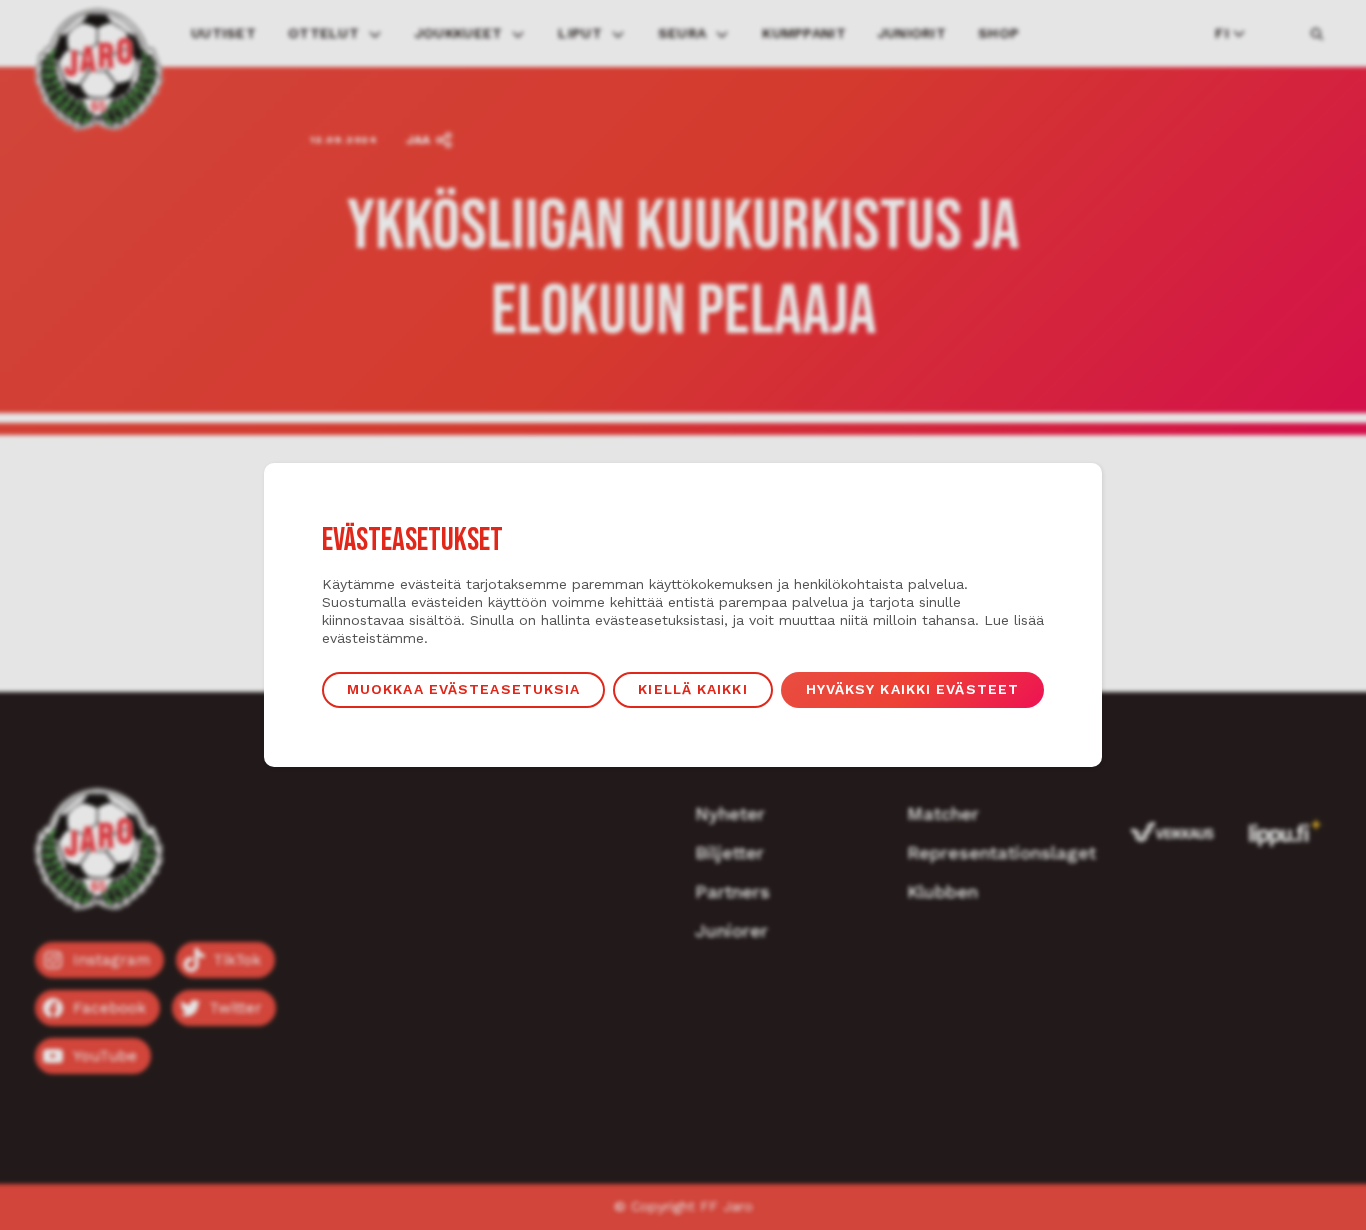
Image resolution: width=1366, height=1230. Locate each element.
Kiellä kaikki (692, 689)
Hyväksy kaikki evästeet (913, 689)
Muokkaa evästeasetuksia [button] (464, 689)
